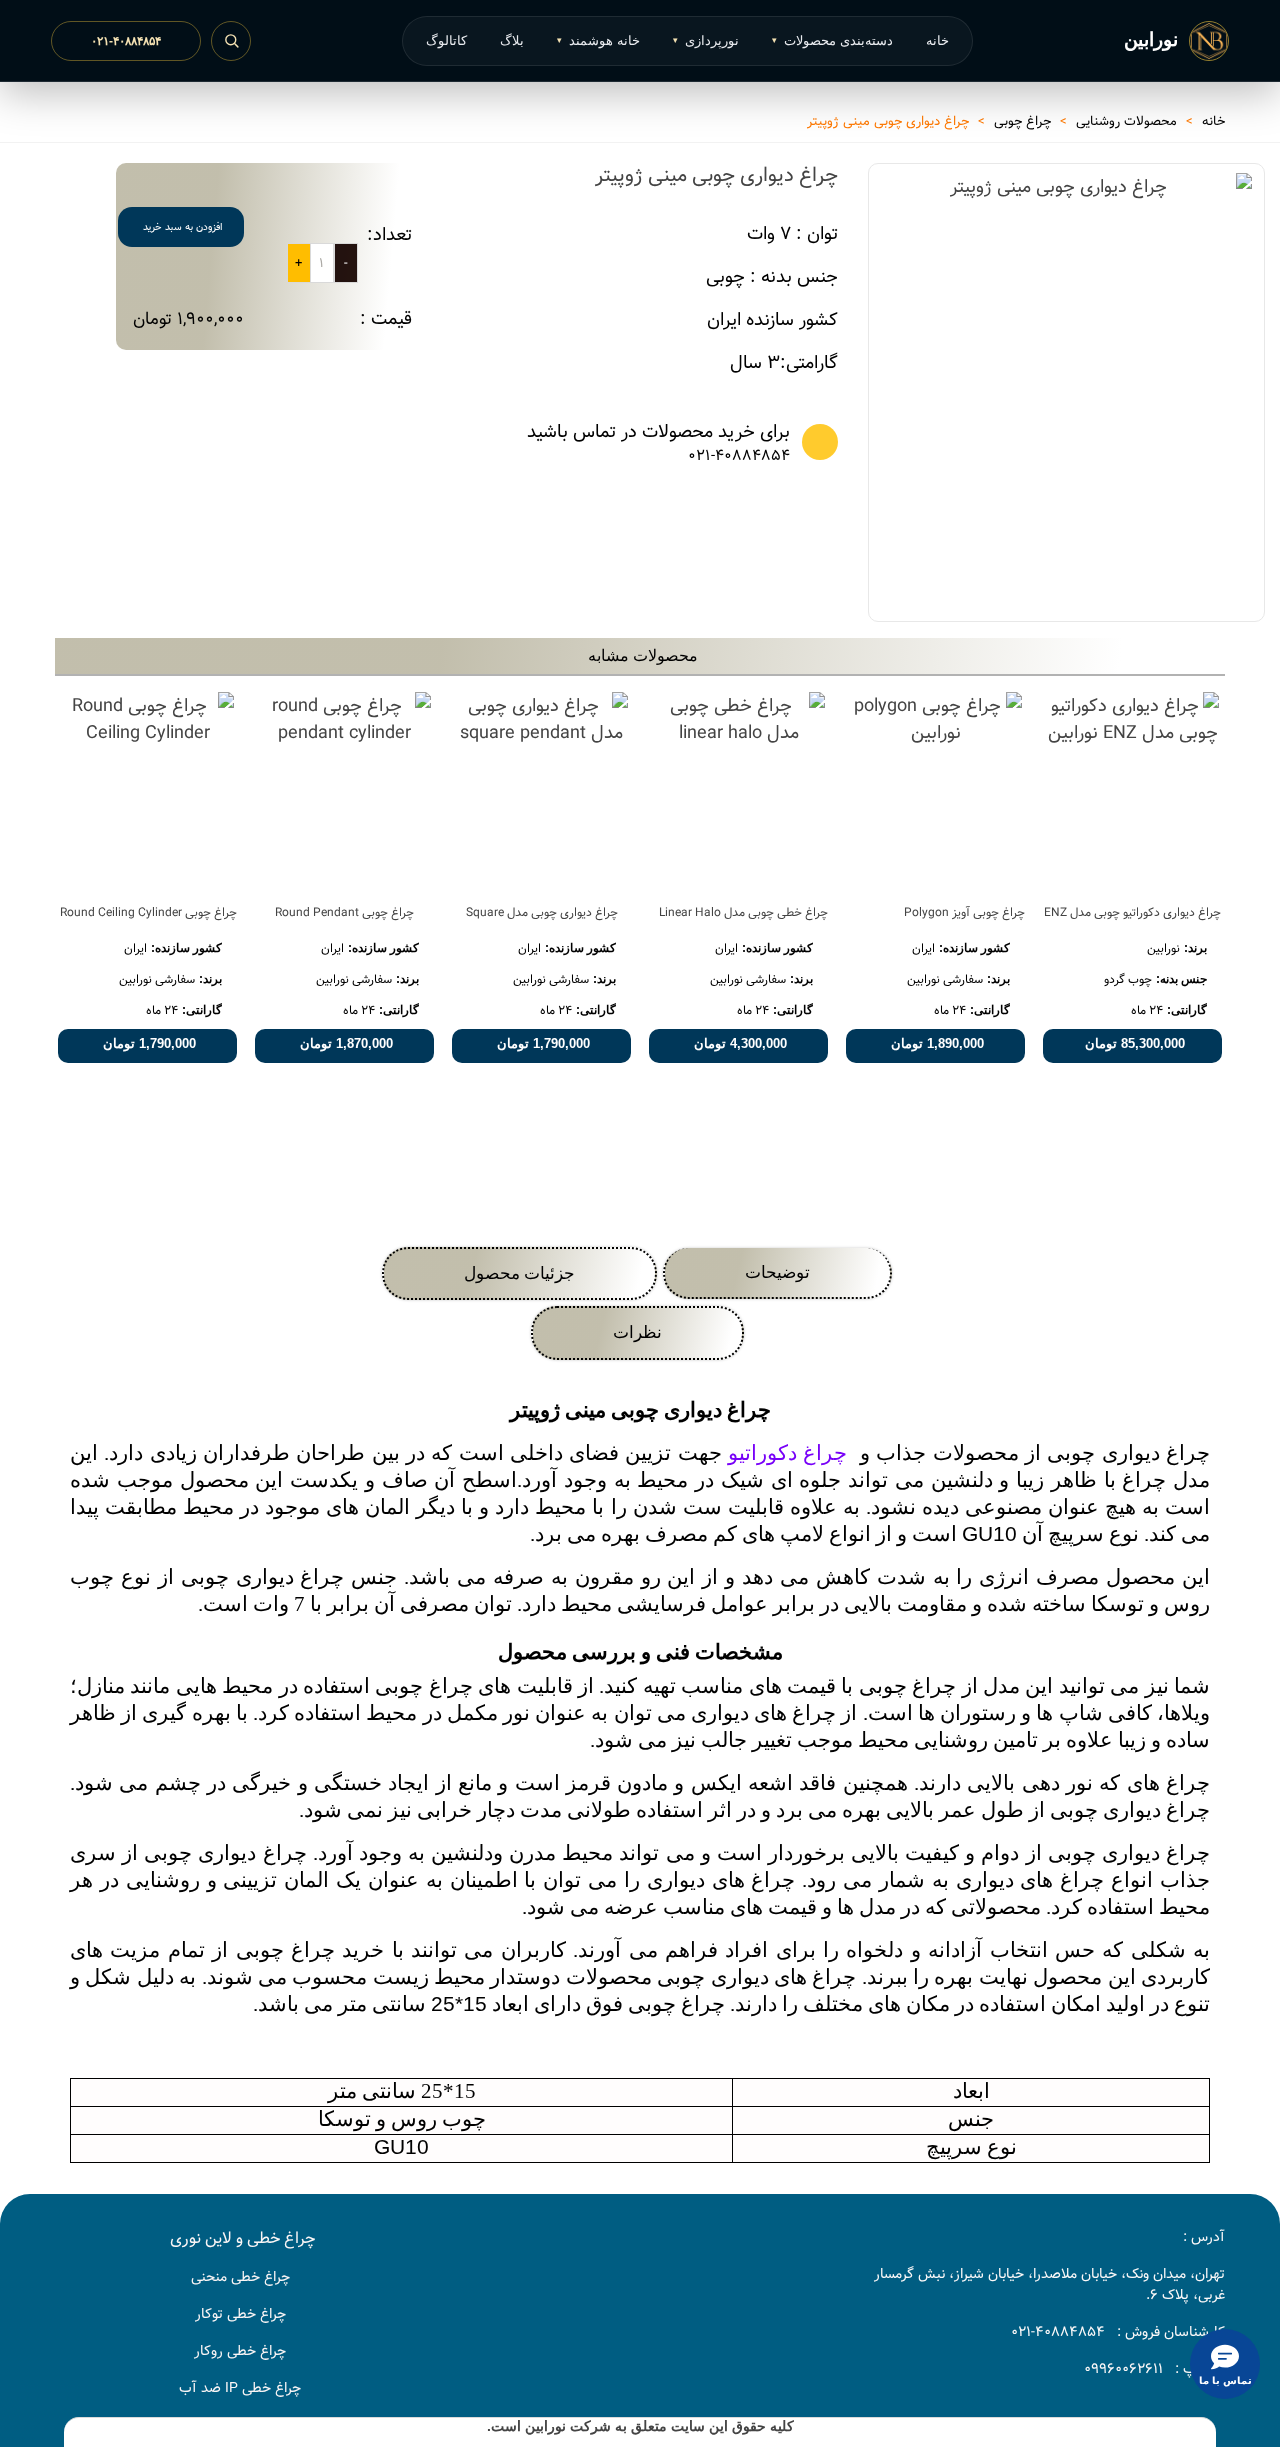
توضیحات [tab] (777, 1272)
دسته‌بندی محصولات (832, 40)
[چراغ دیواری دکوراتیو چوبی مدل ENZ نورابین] (1132, 791)
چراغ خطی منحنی (240, 2277)
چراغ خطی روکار (240, 2351)
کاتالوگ (446, 40)
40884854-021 (1058, 2332)
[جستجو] (231, 41)
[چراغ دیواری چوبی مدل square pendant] (541, 791)
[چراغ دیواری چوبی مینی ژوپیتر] (1227, 571)
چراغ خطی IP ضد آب (240, 2388)
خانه (937, 40)
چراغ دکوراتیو (787, 1453)
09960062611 (1123, 2369)
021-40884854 (739, 456)
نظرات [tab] (637, 1332)
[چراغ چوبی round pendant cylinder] (344, 791)
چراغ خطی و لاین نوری (242, 2238)
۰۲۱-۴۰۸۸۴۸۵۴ (126, 41)
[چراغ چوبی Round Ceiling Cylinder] (147, 791)
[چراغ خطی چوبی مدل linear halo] (738, 791)
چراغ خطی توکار (240, 2314)
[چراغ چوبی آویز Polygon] (935, 791)
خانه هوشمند (598, 40)
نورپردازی (706, 40)
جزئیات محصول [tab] (519, 1273)
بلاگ (512, 40)
